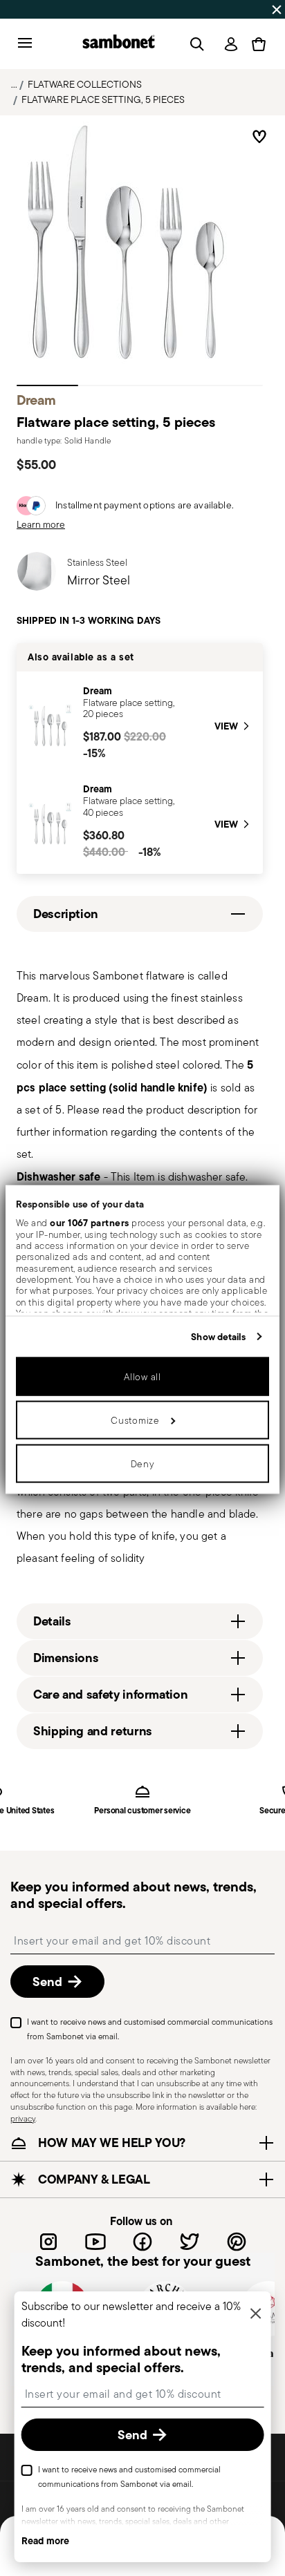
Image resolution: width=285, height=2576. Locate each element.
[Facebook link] (142, 2241)
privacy (23, 2118)
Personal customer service (142, 1811)
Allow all (142, 1377)
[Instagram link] (48, 2241)
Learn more (41, 524)
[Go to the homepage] (119, 44)
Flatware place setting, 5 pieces (103, 99)
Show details (218, 1336)
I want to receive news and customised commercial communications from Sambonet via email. (150, 2029)
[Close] (255, 2315)
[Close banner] (277, 10)
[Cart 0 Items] (259, 44)
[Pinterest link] (237, 2241)
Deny (143, 1464)
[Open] (194, 44)
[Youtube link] (95, 2241)
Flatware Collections (85, 84)
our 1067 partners (90, 1223)
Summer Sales (37, 9)
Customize (135, 1420)
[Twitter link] (190, 2241)
